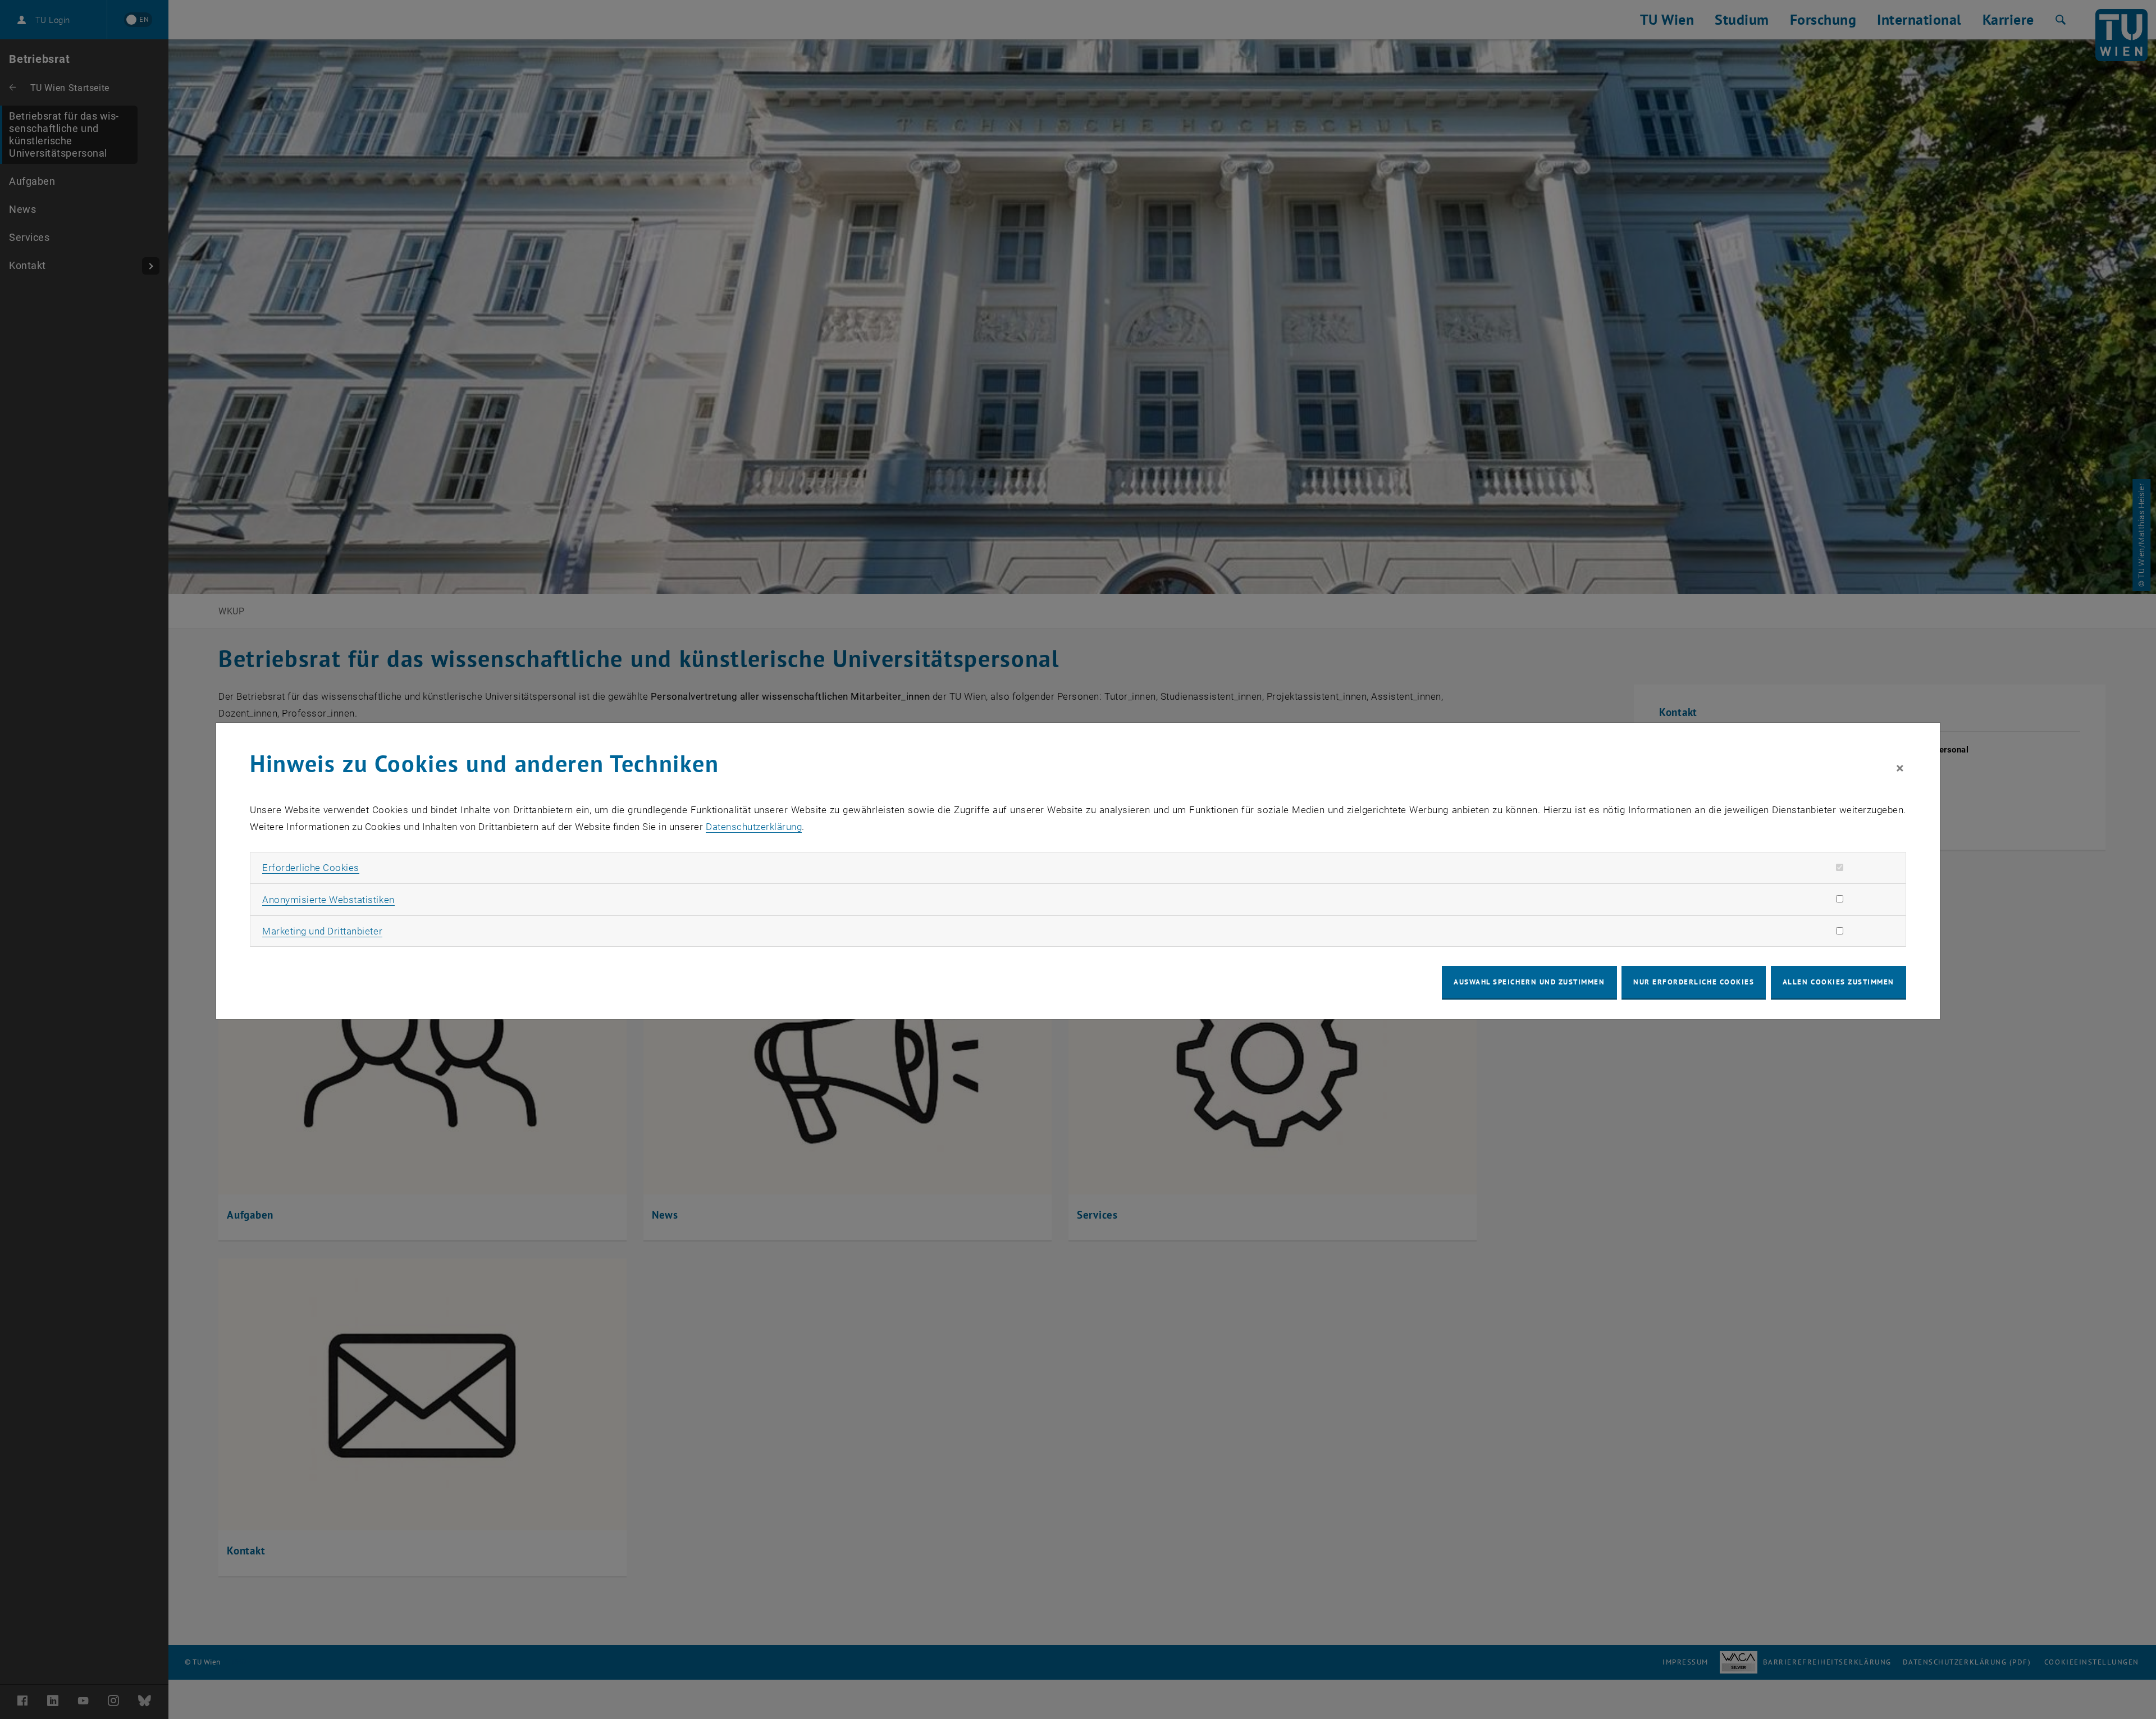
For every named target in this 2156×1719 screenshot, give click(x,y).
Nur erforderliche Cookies (1694, 982)
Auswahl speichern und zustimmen (1529, 982)
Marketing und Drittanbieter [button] (322, 931)
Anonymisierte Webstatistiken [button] (328, 900)
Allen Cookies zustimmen (1838, 982)
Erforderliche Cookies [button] (311, 868)
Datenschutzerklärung (754, 827)
